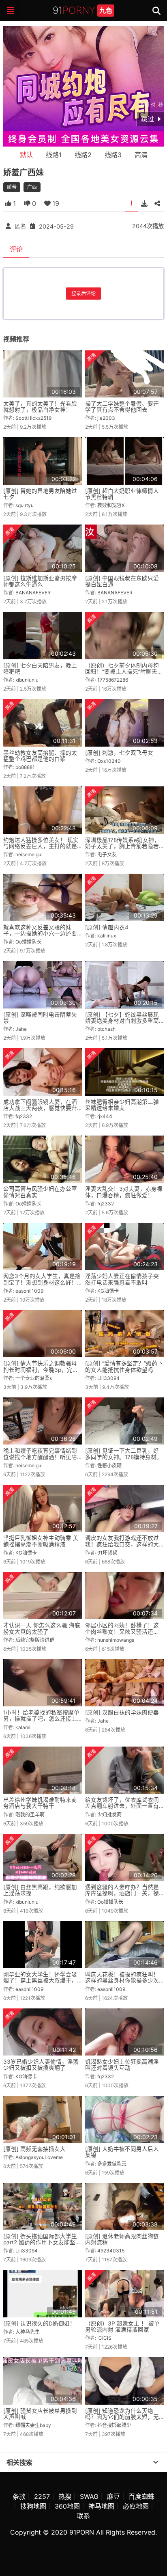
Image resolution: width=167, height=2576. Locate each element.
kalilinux (107, 936)
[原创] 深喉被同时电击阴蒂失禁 (40, 1018)
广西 (32, 187)
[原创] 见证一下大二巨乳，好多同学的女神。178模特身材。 (124, 1454)
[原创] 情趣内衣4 (107, 927)
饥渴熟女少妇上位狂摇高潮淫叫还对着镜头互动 (122, 2065)
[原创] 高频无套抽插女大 (34, 2149)
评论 (16, 249)
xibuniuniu (27, 680)
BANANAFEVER (33, 593)
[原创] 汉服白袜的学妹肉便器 (122, 1712)
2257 (42, 2496)
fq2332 (24, 1116)
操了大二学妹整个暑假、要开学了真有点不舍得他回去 (122, 407)
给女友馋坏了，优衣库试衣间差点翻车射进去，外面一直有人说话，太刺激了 (122, 1806)
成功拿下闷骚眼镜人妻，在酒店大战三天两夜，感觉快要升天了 (40, 1108)
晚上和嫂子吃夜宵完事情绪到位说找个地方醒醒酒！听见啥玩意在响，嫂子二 (40, 1457)
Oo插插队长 (28, 942)
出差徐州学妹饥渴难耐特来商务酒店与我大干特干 (40, 1803)
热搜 (65, 2496)
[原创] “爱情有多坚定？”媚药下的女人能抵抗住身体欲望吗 (124, 1366)
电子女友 (107, 854)
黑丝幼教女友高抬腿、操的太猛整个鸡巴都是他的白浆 (40, 756)
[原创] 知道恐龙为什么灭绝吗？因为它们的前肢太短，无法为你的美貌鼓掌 (122, 2417)
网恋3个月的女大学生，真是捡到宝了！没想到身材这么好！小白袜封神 (42, 1282)
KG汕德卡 (108, 1291)
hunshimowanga (116, 1640)
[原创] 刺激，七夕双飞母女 (119, 753)
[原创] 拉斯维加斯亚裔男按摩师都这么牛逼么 (40, 581)
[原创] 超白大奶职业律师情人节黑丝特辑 (122, 494)
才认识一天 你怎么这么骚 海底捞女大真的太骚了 (42, 1628)
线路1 (54, 155)
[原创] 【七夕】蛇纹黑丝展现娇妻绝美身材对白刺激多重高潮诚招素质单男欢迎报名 (122, 1021)
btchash (106, 1029)
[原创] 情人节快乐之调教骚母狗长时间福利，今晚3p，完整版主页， (41, 1370)
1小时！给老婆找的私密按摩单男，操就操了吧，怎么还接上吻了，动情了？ (41, 1719)
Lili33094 (108, 1378)
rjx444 (105, 1116)
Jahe (21, 1029)
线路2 (83, 155)
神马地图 (101, 2506)
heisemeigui (29, 854)
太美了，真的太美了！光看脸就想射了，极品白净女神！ (40, 407)
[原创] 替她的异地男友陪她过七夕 (40, 494)
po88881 (25, 767)
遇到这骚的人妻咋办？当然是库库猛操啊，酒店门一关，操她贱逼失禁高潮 (122, 1893)
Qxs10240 (109, 761)
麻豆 (113, 2496)
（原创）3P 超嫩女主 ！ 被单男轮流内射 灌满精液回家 (122, 2327)
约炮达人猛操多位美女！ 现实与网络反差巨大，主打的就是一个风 (41, 846)
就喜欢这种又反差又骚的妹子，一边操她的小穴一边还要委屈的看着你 (40, 934)
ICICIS (104, 2338)
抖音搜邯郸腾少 (114, 2425)
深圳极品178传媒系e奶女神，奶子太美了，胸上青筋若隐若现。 (122, 846)
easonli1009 (29, 1291)
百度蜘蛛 (141, 2496)
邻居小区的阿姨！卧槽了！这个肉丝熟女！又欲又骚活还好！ (122, 1631)
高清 (141, 155)
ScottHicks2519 (33, 418)
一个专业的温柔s (34, 1378)
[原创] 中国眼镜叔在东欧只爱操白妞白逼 (122, 581)
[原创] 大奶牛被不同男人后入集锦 (122, 2152)
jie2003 (106, 418)
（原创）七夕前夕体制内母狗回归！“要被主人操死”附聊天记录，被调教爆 (124, 672)
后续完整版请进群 (35, 1640)
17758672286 (113, 680)
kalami (23, 1727)
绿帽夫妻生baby (33, 2425)
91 (82, 10)
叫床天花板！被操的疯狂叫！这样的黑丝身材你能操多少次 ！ (122, 1981)
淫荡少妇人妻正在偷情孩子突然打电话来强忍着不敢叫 (122, 1279)
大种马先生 (28, 2332)
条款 (19, 2496)
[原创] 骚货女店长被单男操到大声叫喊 (40, 2414)
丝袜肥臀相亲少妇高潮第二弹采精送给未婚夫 (122, 1105)
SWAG (89, 2496)
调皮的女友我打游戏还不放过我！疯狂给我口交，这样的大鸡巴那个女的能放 (122, 1544)
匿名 (20, 226)
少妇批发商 (109, 1815)
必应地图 (136, 2506)
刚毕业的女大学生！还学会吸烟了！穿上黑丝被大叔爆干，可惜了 (40, 1981)
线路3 (113, 155)
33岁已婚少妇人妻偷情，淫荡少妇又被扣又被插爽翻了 (41, 2065)
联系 (83, 2516)
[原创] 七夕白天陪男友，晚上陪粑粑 (40, 668)
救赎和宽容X (111, 505)
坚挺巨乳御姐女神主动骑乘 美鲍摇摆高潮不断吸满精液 (41, 1541)
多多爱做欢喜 (112, 2164)
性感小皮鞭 (109, 1465)
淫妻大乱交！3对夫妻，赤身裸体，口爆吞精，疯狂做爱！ (124, 1192)
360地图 (67, 2506)
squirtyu (25, 505)
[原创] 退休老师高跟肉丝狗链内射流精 (122, 2239)
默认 (26, 155)
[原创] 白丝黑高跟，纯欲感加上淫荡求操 (40, 1890)
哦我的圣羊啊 (30, 1815)
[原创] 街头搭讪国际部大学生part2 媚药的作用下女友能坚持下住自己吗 (42, 2242)
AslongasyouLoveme (39, 2157)
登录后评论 (83, 293)
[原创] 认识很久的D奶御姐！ (39, 2323)
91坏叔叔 (107, 1553)
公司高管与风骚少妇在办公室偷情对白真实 (40, 1192)
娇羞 (12, 187)
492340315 (111, 2251)
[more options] (156, 2462)
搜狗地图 (33, 2506)
